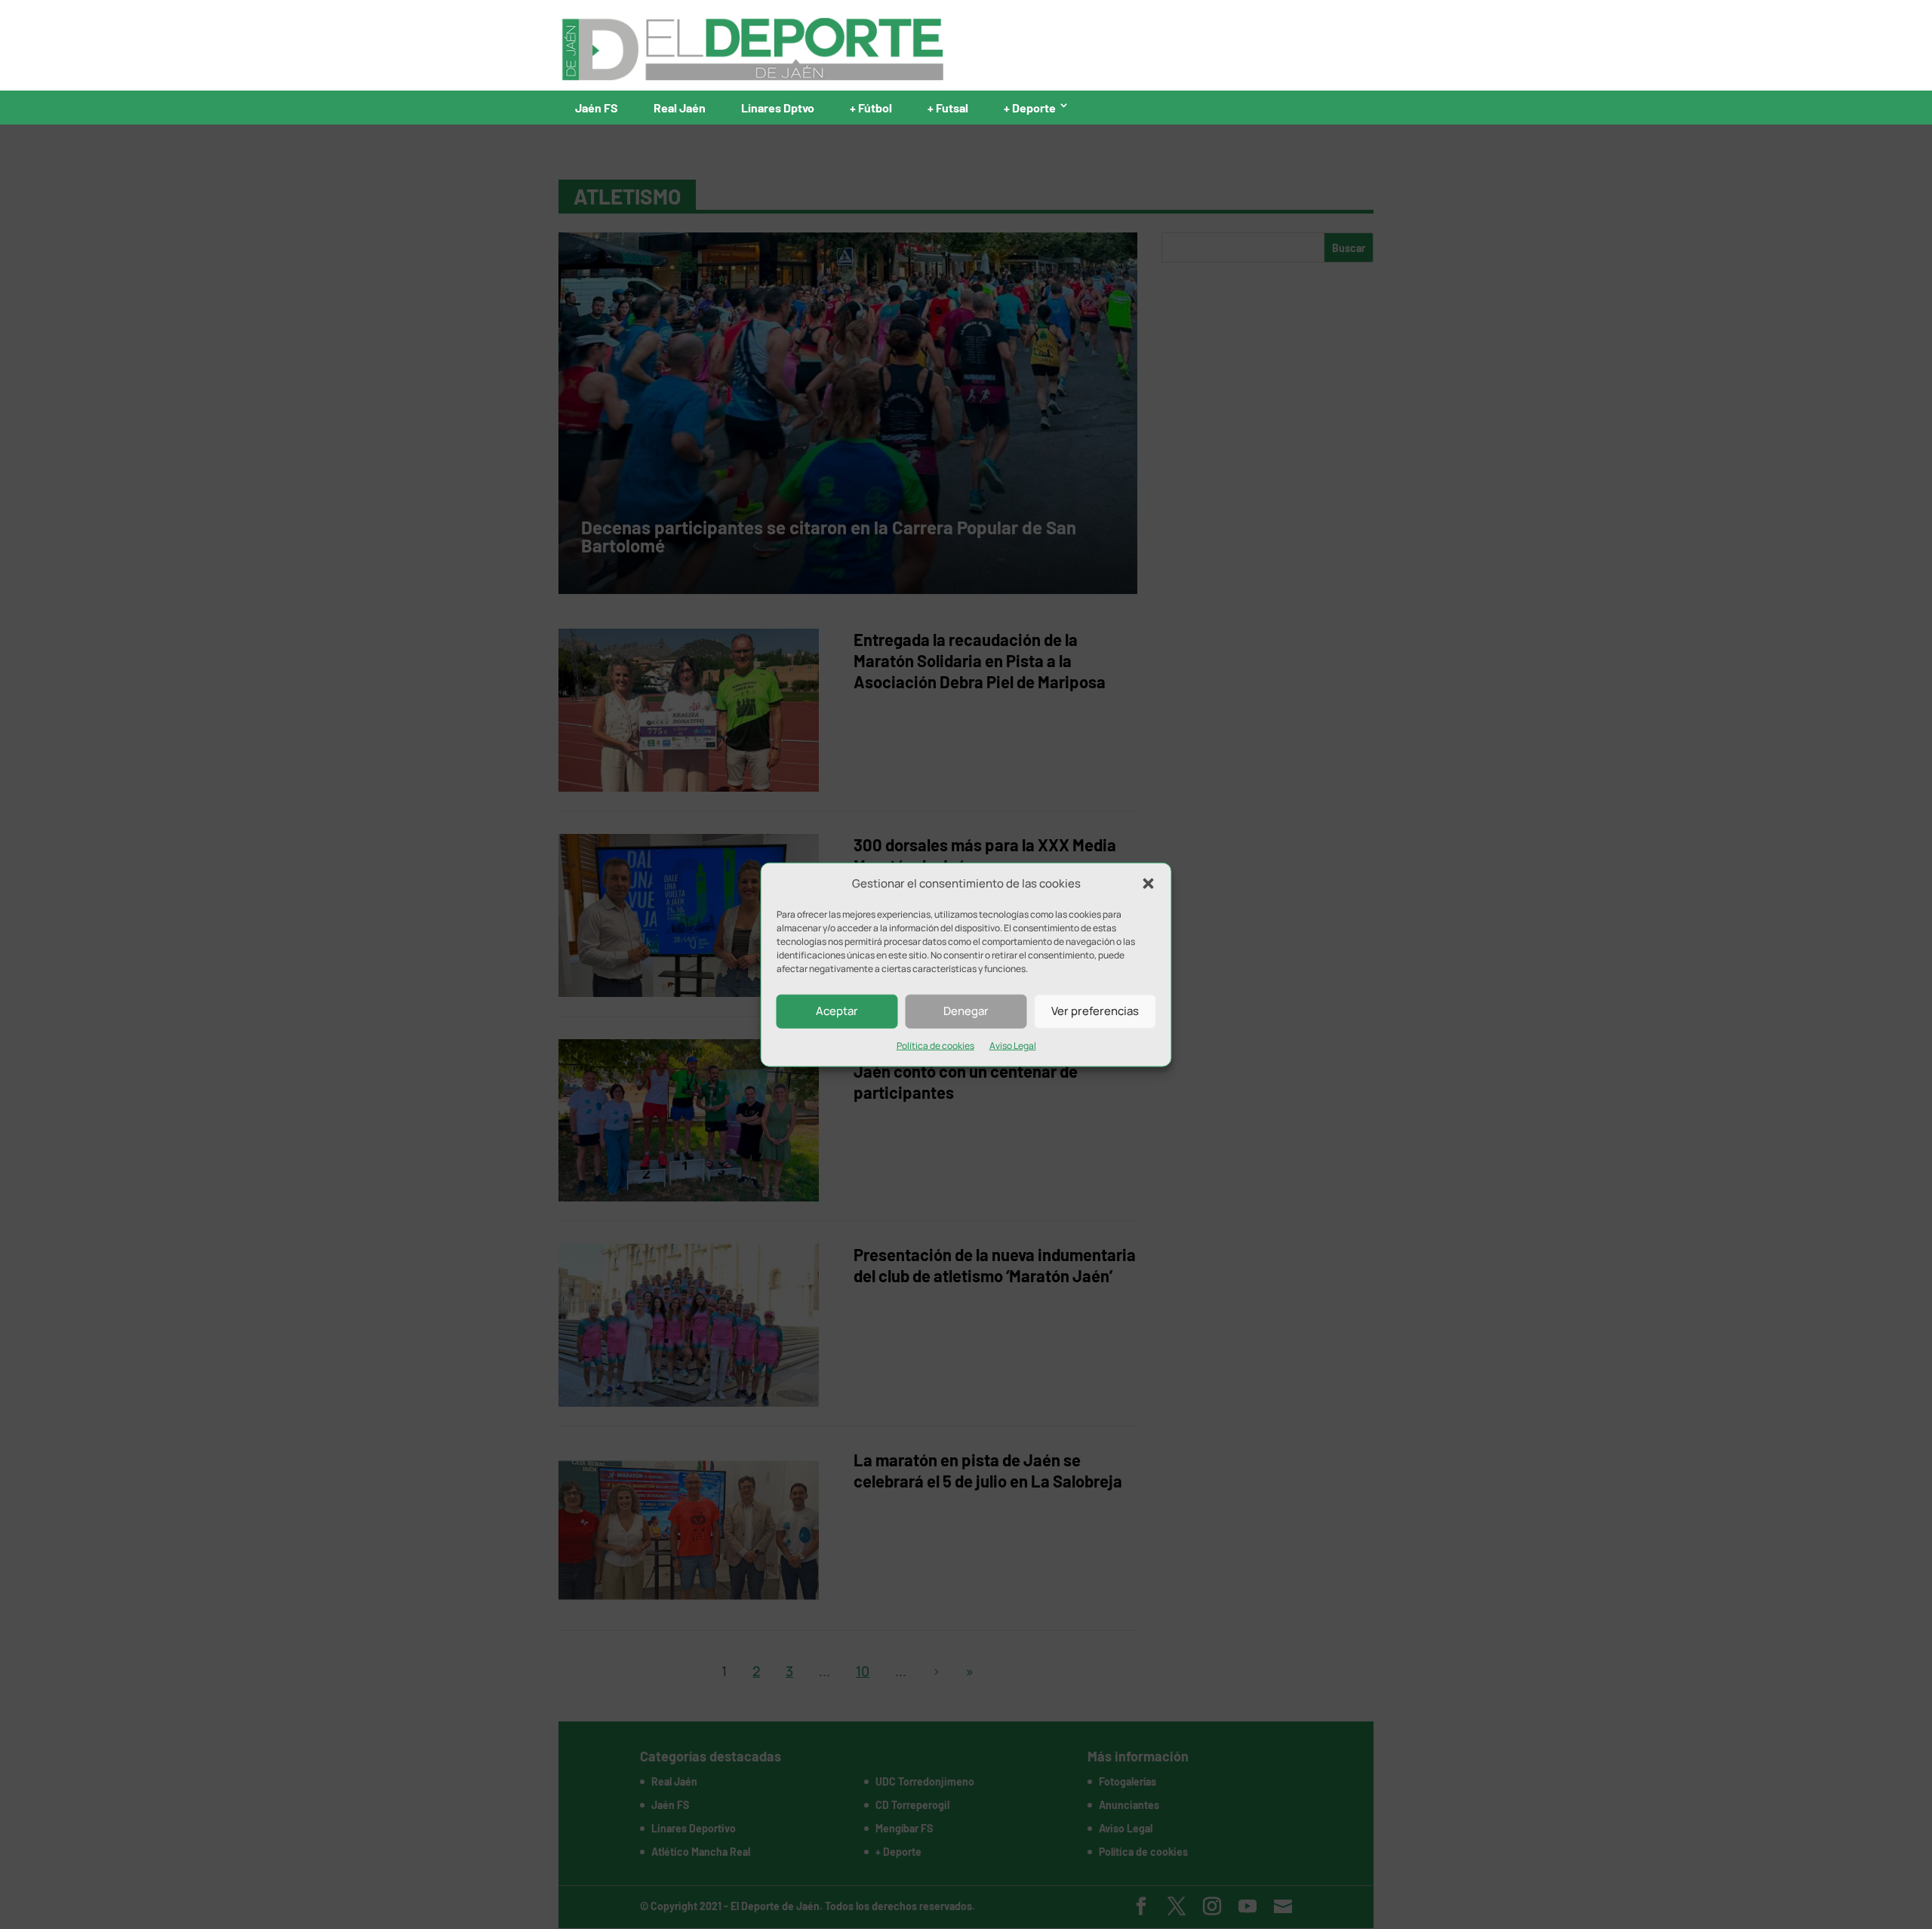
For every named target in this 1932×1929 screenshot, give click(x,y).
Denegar (966, 1011)
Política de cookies (935, 1046)
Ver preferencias (1095, 1011)
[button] (1149, 884)
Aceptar (837, 1011)
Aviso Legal (1013, 1046)
